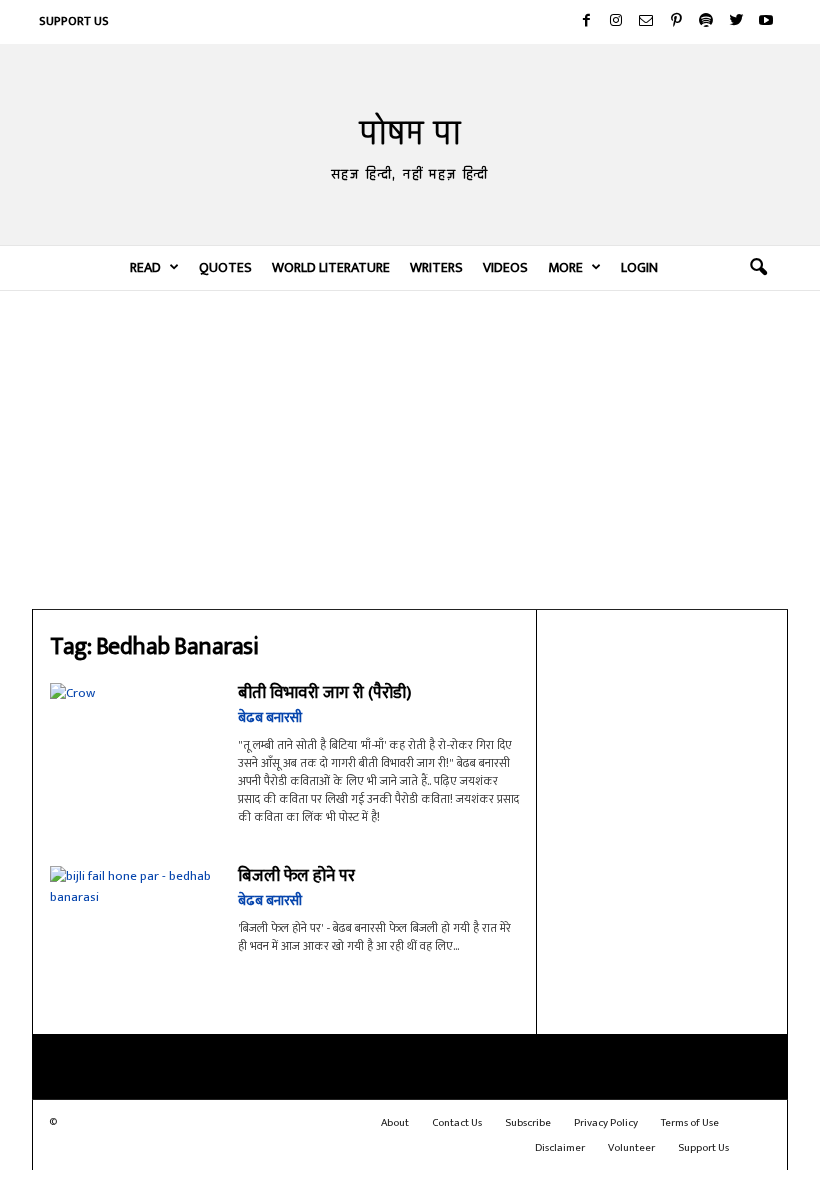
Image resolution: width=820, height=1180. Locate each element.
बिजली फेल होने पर (296, 876)
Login (639, 267)
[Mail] (646, 22)
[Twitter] (736, 22)
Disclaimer (560, 1148)
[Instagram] (616, 22)
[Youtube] (766, 22)
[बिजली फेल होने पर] (134, 929)
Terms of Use (690, 1123)
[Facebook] (586, 22)
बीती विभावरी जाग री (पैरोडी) (324, 693)
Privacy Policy (606, 1123)
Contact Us (457, 1123)
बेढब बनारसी (270, 717)
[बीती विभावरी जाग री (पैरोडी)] (134, 739)
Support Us (74, 21)
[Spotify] (706, 22)
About (395, 1123)
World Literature (331, 267)
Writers (436, 267)
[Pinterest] (676, 22)
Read (145, 267)
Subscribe (528, 1123)
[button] (758, 268)
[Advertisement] (410, 449)
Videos (505, 267)
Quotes (225, 267)
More (565, 267)
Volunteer (631, 1148)
